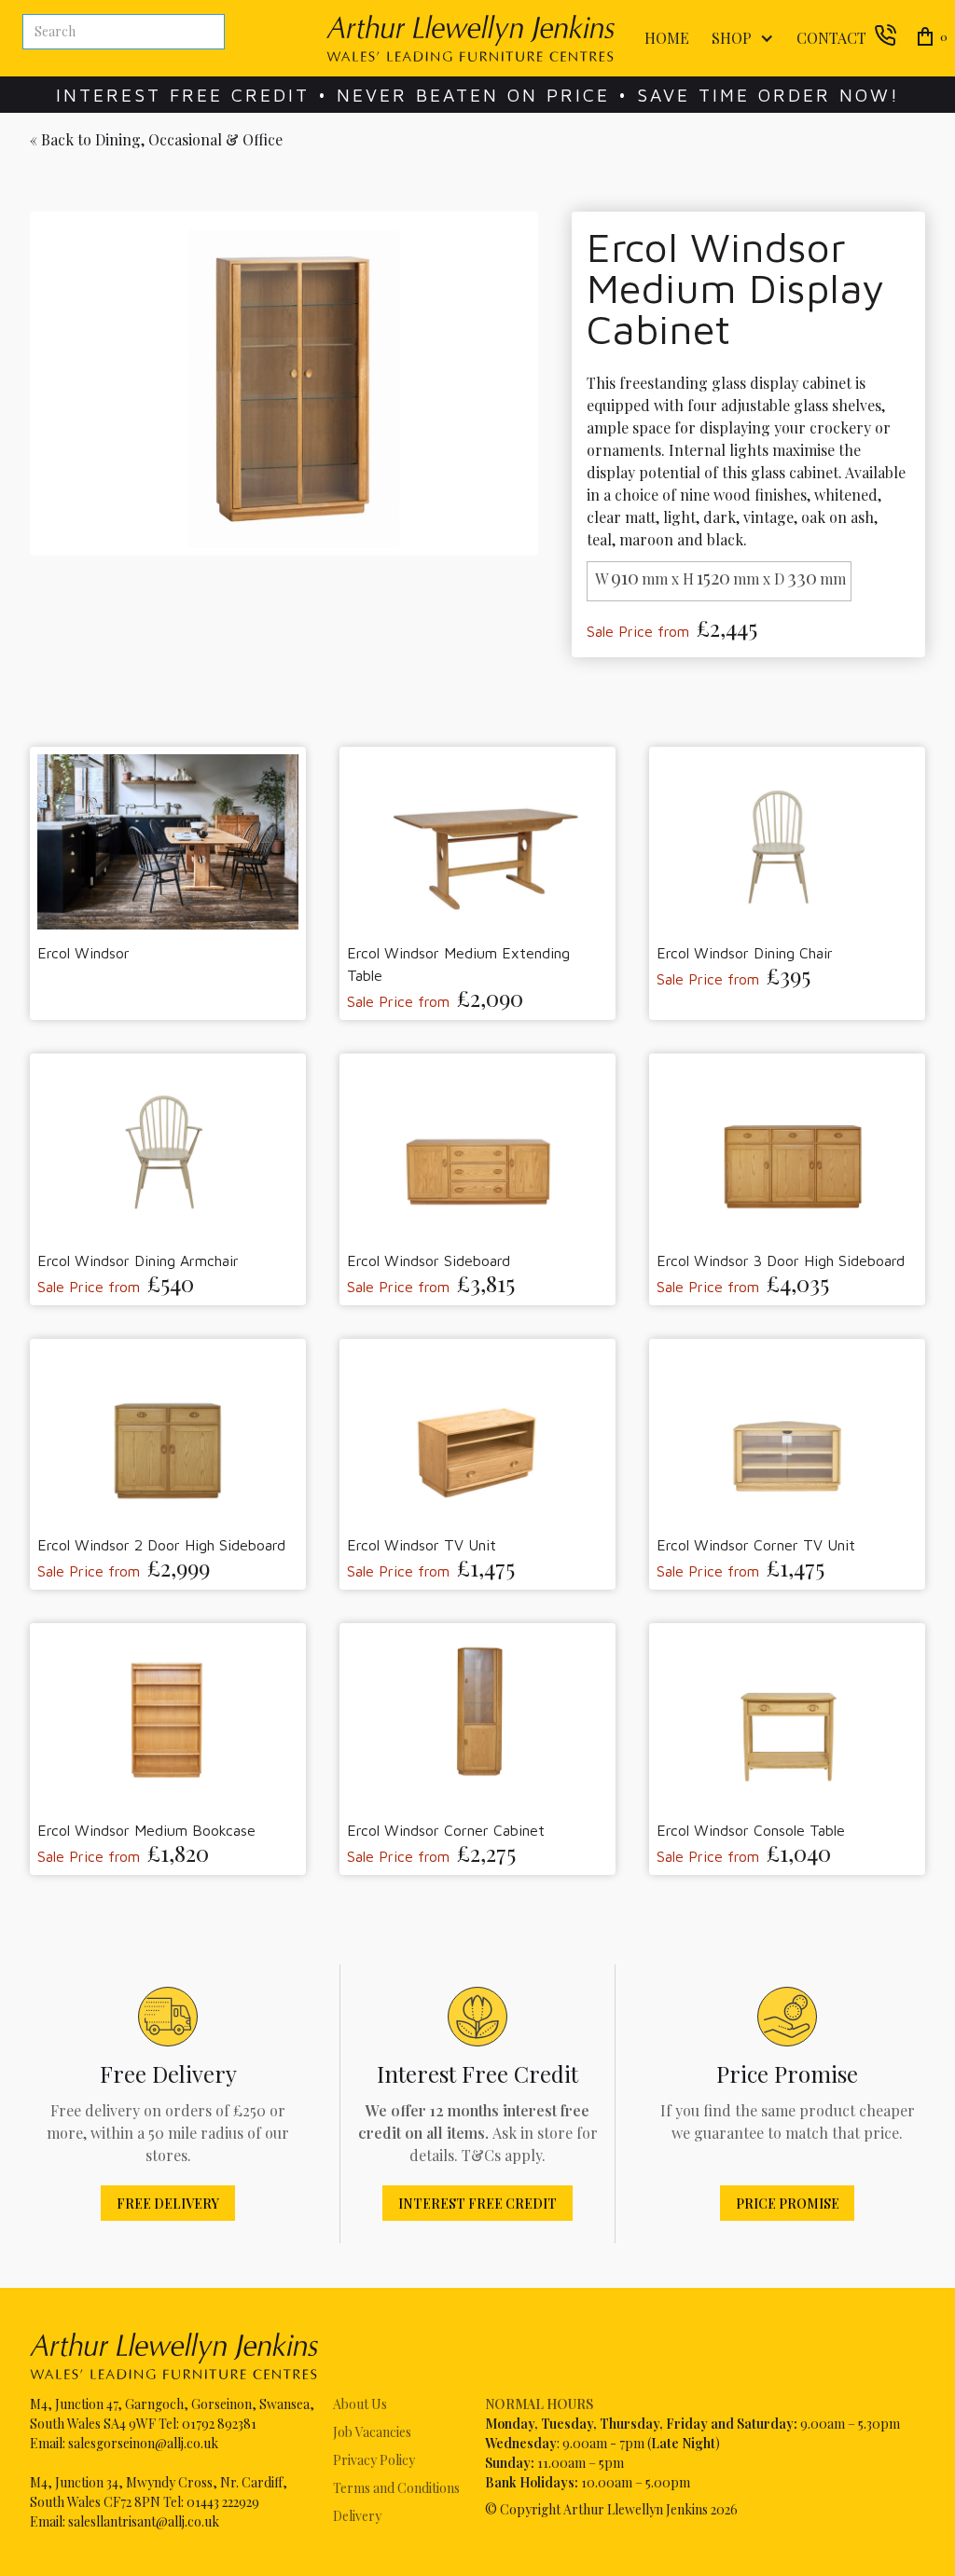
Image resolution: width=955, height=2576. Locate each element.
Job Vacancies (372, 2432)
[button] (739, 39)
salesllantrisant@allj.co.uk (144, 2521)
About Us (360, 2404)
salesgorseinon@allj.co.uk (143, 2443)
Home (667, 38)
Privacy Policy (374, 2460)
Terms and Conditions (396, 2488)
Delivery (357, 2516)
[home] (471, 38)
